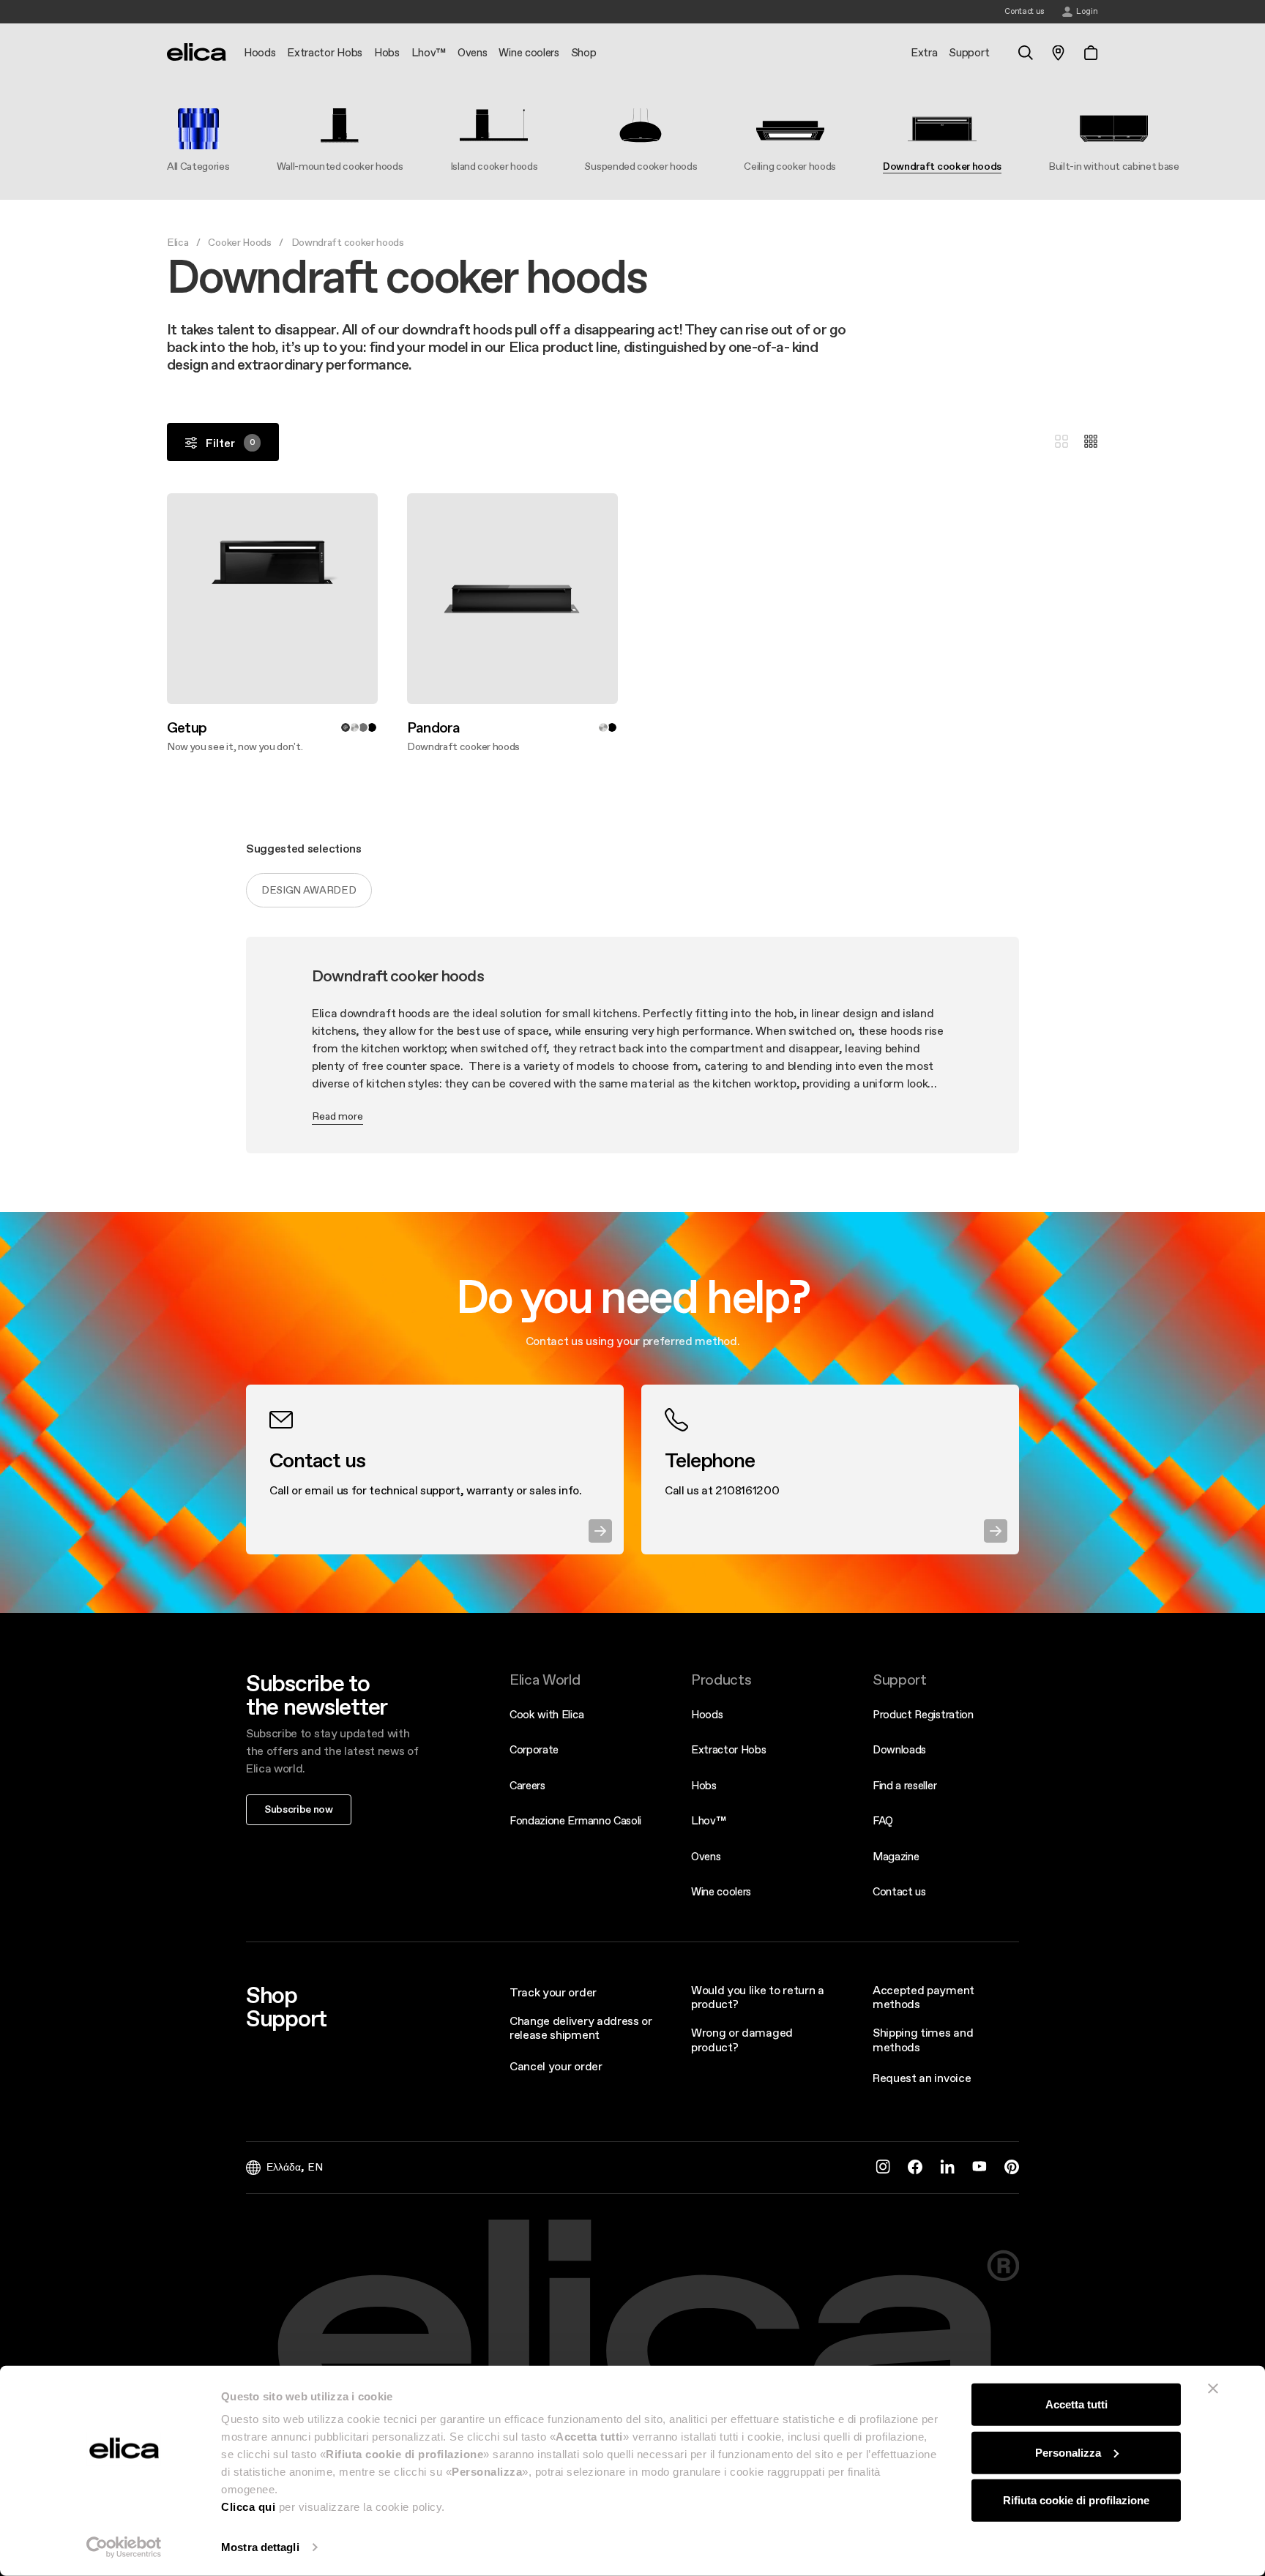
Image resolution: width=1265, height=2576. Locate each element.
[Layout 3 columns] (1061, 442)
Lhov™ (708, 1820)
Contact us (899, 1891)
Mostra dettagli (260, 2547)
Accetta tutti (1076, 2404)
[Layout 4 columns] (1091, 442)
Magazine (896, 1856)
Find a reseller (904, 1785)
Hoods (707, 1714)
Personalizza (1068, 2452)
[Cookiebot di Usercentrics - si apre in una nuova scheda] (124, 2547)
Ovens (706, 1856)
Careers (527, 1785)
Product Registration (923, 1714)
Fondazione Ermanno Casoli (575, 1820)
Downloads (899, 1749)
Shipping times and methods (923, 2039)
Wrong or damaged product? (742, 2039)
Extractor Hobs (729, 1749)
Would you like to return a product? (758, 1997)
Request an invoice (922, 2078)
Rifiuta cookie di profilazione (1076, 2500)
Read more (337, 1116)
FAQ (883, 1820)
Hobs (704, 1785)
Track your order (553, 1992)
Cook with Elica (546, 1714)
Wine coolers (721, 1891)
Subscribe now (299, 1809)
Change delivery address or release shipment (581, 2028)
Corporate (534, 1749)
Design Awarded (309, 890)
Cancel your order (556, 2066)
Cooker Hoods (239, 242)
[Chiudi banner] (1213, 2389)
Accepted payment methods (923, 1997)
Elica (178, 242)
